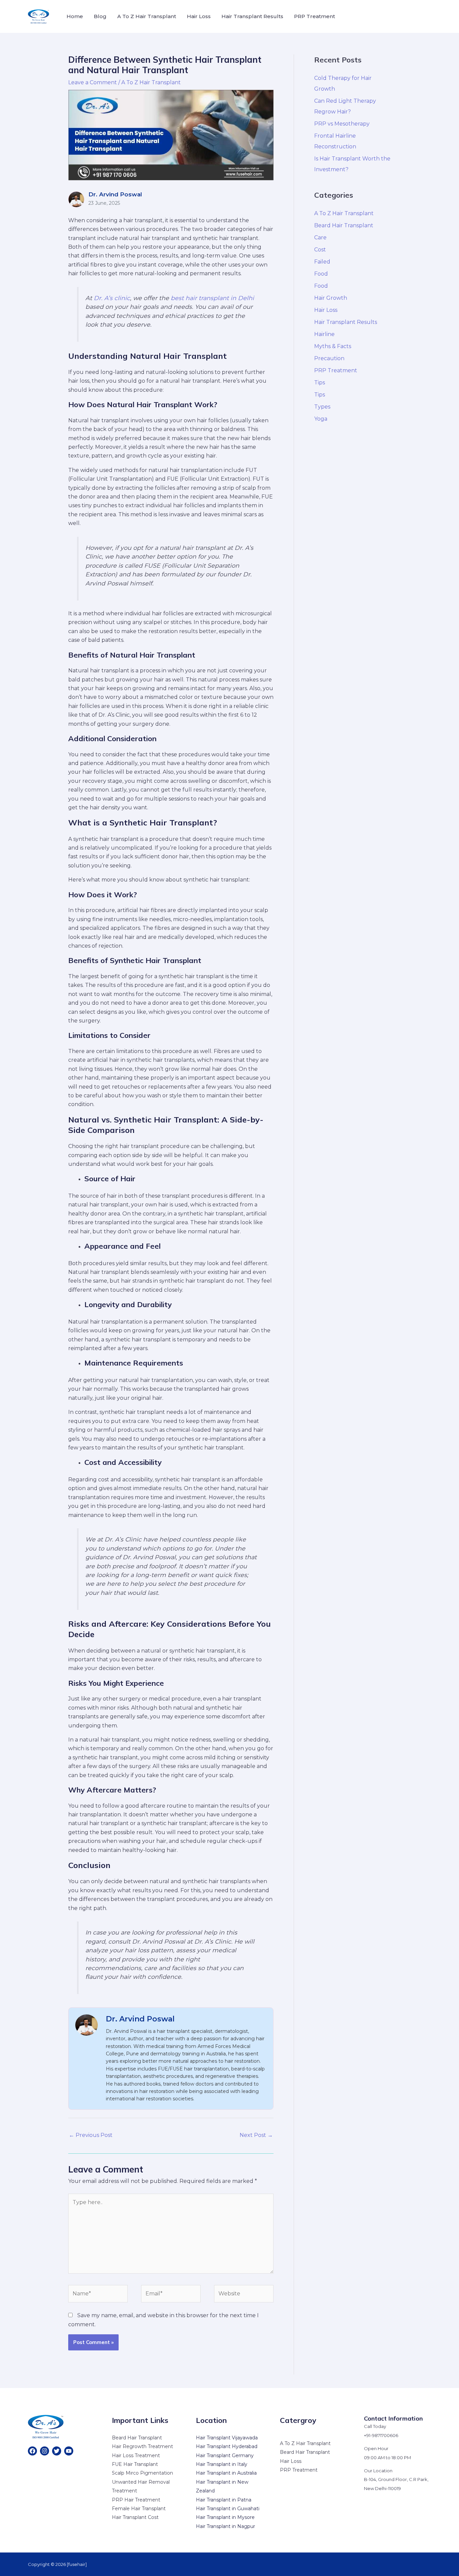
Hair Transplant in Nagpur (225, 2526)
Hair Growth (331, 298)
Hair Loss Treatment (136, 2455)
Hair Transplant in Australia (226, 2473)
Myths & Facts (333, 346)
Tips (320, 383)
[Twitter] (57, 2451)
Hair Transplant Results (252, 16)
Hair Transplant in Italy (222, 2464)
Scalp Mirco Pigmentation (142, 2473)
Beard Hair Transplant (344, 225)
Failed (322, 262)
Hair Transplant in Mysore (225, 2517)
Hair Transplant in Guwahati (228, 2509)
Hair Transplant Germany (225, 2455)
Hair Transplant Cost (135, 2517)
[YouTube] (69, 2451)
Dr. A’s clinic (112, 298)
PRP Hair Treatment (136, 2500)
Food (321, 274)
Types (322, 407)
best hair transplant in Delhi (212, 298)
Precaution (329, 358)
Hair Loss (199, 16)
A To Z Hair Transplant (147, 16)
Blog (100, 16)
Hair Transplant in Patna (224, 2500)
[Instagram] (45, 2451)
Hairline (324, 334)
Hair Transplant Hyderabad (227, 2446)
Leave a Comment (93, 82)
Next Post (256, 2135)
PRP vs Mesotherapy (342, 124)
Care (320, 237)
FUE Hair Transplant (135, 2464)
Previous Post (91, 2135)
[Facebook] (32, 2451)
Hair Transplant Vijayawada (227, 2438)
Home (75, 16)
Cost (320, 250)
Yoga (321, 419)
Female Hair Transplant (139, 2509)
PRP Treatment (315, 16)
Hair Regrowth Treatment (142, 2446)
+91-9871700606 (381, 2435)
